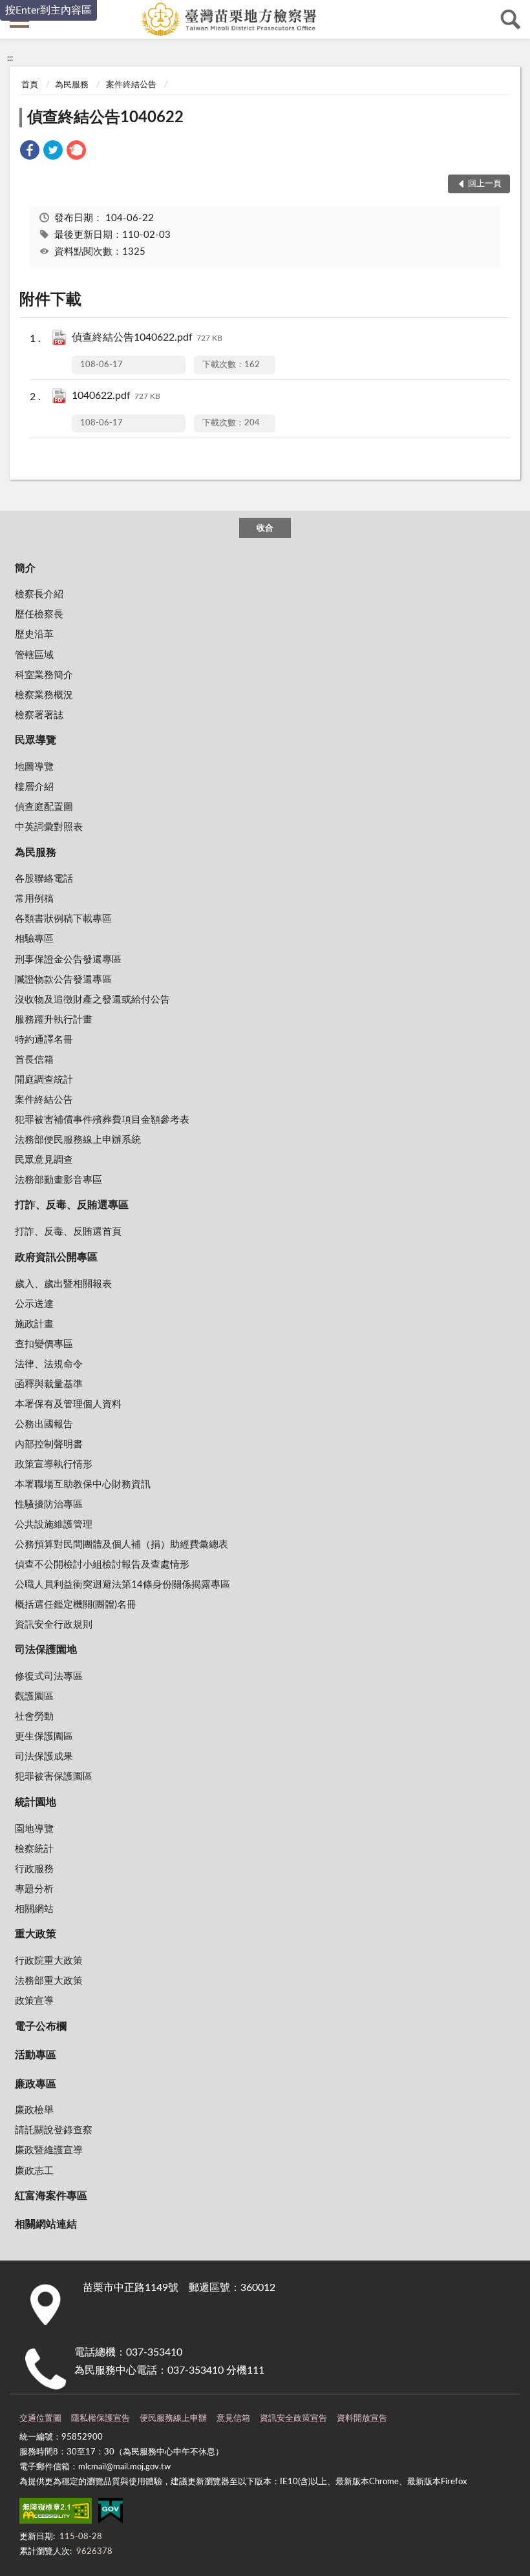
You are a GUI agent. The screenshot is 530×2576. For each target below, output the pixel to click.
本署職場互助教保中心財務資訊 (83, 1485)
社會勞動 (34, 1717)
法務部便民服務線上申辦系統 (78, 1140)
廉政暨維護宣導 (49, 2150)
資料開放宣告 (362, 2419)
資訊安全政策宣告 (293, 2419)
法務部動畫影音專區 (58, 1180)
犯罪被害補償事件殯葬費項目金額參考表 (102, 1120)
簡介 (25, 568)
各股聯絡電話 (44, 879)
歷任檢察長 (39, 614)
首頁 (30, 85)
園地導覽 (34, 1829)
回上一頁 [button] (485, 184)
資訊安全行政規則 (54, 1625)
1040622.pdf (116, 396)
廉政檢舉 (34, 2110)
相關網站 (34, 1909)
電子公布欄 (41, 2027)
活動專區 (36, 2055)
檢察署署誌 (39, 715)
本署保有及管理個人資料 (68, 1404)
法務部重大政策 (49, 1981)
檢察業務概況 (44, 695)
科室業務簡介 (44, 675)
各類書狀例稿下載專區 (63, 919)
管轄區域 (34, 655)
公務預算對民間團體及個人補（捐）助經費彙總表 (122, 1545)
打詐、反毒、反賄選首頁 (68, 1232)
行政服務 (34, 1869)
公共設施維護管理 (54, 1525)
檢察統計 (34, 1849)
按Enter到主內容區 (48, 10)
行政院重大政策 (49, 1961)
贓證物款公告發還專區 (63, 980)
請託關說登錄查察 (54, 2130)
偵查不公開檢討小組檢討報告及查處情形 (102, 1565)
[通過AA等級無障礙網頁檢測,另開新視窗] (56, 2513)
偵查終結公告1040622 (105, 118)
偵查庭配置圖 (44, 807)
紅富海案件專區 (51, 2196)
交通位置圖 (40, 2419)
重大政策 (36, 1934)
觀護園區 (34, 1697)
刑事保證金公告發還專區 (68, 960)
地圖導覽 (34, 767)
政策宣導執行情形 (54, 1464)
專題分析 (34, 1889)
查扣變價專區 (44, 1344)
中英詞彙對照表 (49, 827)
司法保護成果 (44, 1757)
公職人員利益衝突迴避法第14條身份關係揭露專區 (122, 1585)
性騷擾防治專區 (49, 1505)
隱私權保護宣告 (101, 2419)
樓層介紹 (34, 787)
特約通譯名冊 (44, 1040)
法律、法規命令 (49, 1364)
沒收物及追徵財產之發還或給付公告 (92, 1000)
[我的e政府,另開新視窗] (111, 2513)
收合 (265, 528)
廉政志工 (34, 2171)
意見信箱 (233, 2419)
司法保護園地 (46, 1650)
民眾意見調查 (44, 1160)
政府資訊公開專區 (56, 1257)
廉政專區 (36, 2084)
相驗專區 (34, 939)
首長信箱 (34, 1060)
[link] (30, 152)
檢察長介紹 (39, 594)
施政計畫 (34, 1324)
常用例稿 (34, 899)
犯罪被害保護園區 (54, 1777)
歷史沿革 (34, 634)
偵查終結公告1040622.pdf (147, 337)
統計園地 (36, 1802)
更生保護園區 (44, 1737)
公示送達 (34, 1304)
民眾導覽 (36, 740)
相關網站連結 (46, 2224)
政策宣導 (34, 2001)
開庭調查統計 (44, 1080)
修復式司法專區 (49, 1677)
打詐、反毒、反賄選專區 (72, 1205)
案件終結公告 (131, 85)
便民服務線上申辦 (173, 2419)
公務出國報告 (44, 1424)
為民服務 (72, 85)
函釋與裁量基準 (49, 1384)
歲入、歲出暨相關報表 (63, 1284)
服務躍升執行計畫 (54, 1020)
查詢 (511, 19)
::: (10, 58)
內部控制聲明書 (49, 1444)
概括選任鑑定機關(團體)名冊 (76, 1605)
